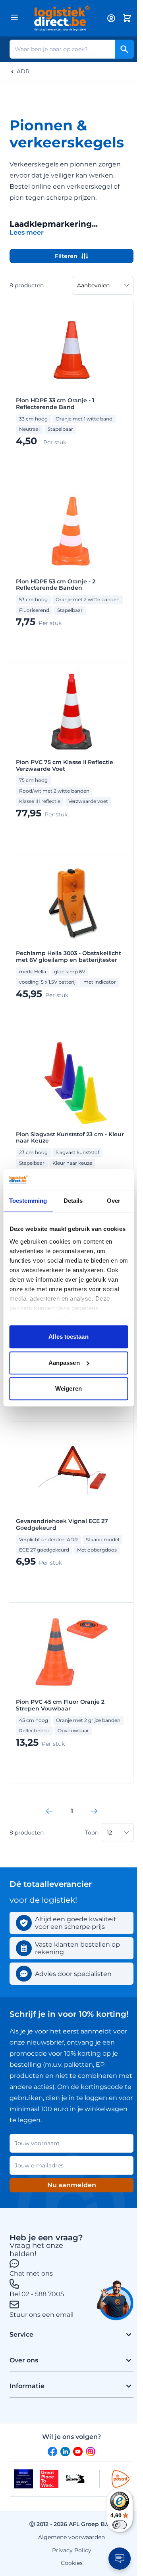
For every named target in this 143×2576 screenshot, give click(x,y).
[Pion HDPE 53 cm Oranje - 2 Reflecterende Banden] (71, 531)
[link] (49, 1811)
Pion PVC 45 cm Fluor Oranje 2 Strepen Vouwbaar (60, 1705)
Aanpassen (64, 1363)
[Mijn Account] (111, 18)
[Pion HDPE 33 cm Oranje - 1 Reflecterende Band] (71, 350)
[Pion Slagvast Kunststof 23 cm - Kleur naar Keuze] (71, 1084)
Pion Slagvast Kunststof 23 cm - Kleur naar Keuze (70, 1138)
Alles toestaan (68, 1337)
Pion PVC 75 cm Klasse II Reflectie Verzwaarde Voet (65, 766)
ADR (23, 72)
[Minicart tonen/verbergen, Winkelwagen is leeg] (127, 18)
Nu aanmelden (72, 2185)
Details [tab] (73, 1201)
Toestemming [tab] (28, 1201)
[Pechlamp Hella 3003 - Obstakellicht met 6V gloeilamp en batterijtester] (71, 903)
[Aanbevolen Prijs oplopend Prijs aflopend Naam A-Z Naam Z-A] (103, 285)
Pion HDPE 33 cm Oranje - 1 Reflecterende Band (55, 404)
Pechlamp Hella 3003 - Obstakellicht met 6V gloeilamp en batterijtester (69, 957)
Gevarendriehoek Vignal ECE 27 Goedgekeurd (62, 1525)
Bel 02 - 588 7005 (37, 2294)
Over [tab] (114, 1201)
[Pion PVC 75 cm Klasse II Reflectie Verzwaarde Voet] (71, 712)
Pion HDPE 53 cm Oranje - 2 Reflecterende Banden (56, 585)
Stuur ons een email (42, 2315)
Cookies (72, 2563)
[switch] (120, 2525)
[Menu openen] (14, 17)
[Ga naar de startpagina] (62, 18)
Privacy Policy (72, 2550)
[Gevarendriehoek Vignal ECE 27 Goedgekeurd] (71, 1471)
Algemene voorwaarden (71, 2537)
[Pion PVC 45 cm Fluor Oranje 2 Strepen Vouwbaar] (71, 1651)
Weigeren (69, 1389)
